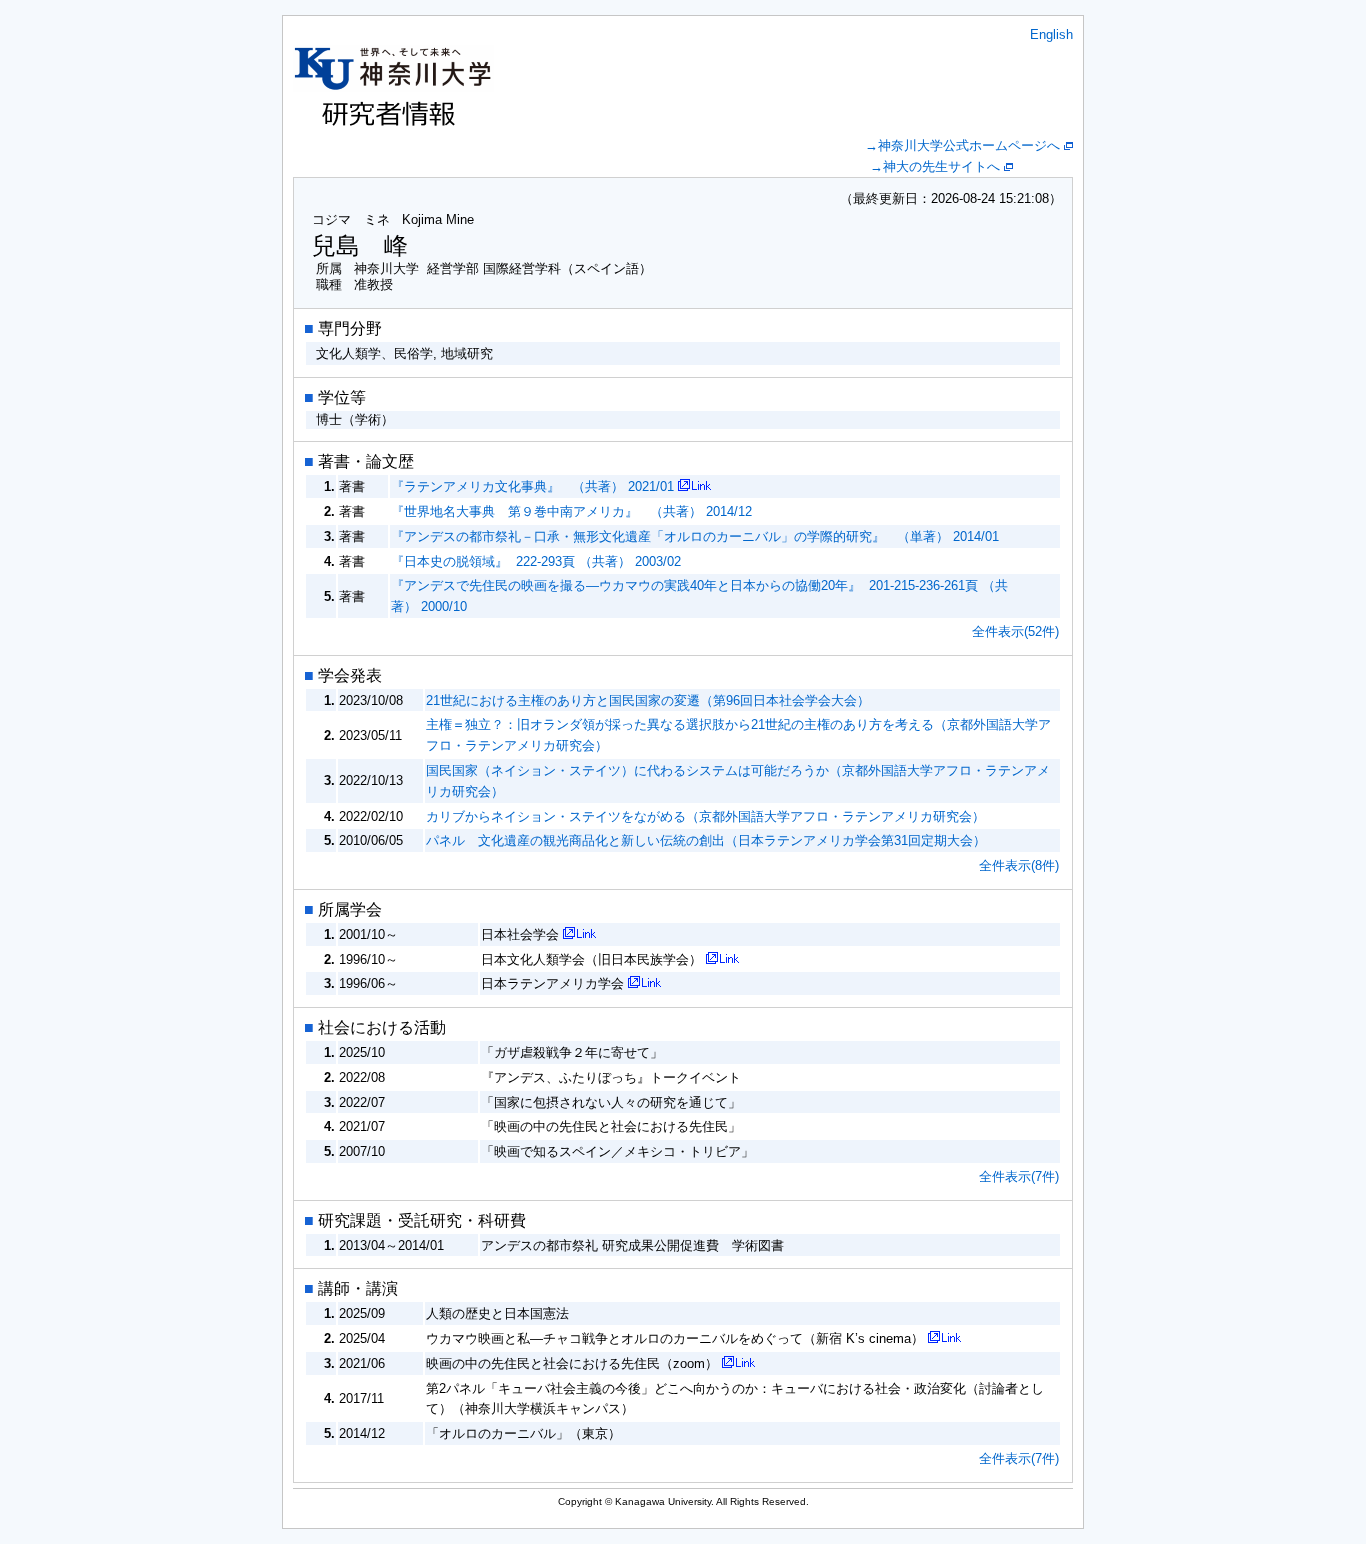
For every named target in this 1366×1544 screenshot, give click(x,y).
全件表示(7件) (1019, 1176)
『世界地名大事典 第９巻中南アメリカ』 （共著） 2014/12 (571, 511)
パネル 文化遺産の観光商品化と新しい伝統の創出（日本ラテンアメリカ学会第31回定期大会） (706, 840)
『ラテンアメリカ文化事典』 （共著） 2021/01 (532, 486)
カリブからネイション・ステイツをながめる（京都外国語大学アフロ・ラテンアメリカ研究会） (705, 816)
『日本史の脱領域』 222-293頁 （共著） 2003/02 (536, 561)
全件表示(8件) (1019, 865)
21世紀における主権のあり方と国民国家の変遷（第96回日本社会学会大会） (648, 700)
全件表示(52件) (1015, 631)
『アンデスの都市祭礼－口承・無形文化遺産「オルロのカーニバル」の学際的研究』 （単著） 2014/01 (695, 536)
